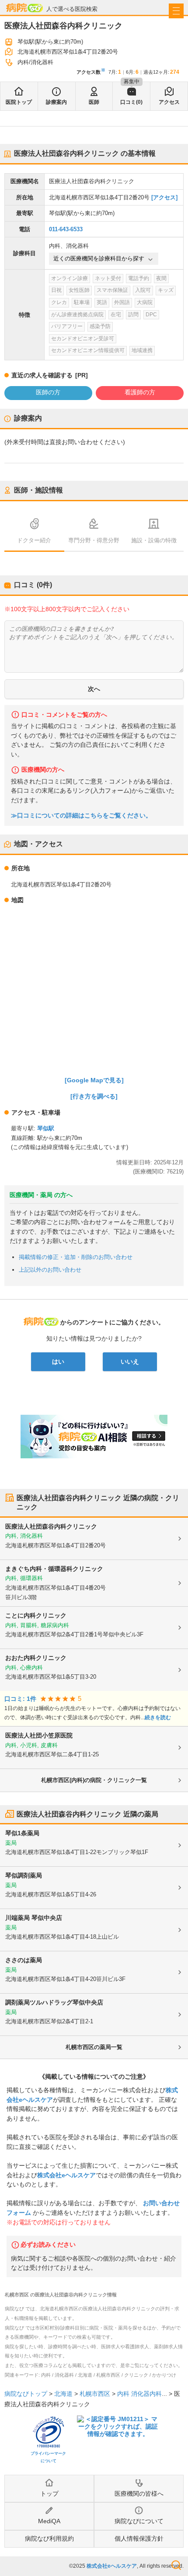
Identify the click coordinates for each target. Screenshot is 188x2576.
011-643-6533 (66, 229)
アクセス (169, 102)
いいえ (130, 1362)
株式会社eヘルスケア (66, 2175)
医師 (94, 102)
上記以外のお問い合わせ (50, 1270)
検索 (176, 2565)
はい (58, 1362)
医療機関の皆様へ (139, 2494)
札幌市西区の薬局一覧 (94, 2047)
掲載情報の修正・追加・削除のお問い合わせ (76, 1257)
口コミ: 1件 (20, 1699)
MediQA (49, 2521)
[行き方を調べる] (94, 1096)
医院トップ (19, 102)
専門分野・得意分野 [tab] (94, 540)
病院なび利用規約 (49, 2538)
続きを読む (158, 1717)
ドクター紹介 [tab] (34, 540)
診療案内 (56, 102)
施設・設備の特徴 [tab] (154, 540)
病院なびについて (139, 2521)
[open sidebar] (176, 11)
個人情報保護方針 (139, 2538)
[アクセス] (164, 197)
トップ (49, 2494)
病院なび (24, 8)
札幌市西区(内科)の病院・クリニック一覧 (94, 1780)
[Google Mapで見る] (94, 1080)
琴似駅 (46, 1128)
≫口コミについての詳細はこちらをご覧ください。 (81, 816)
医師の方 (48, 392)
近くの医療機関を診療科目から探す (99, 258)
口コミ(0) (131, 102)
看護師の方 (140, 392)
